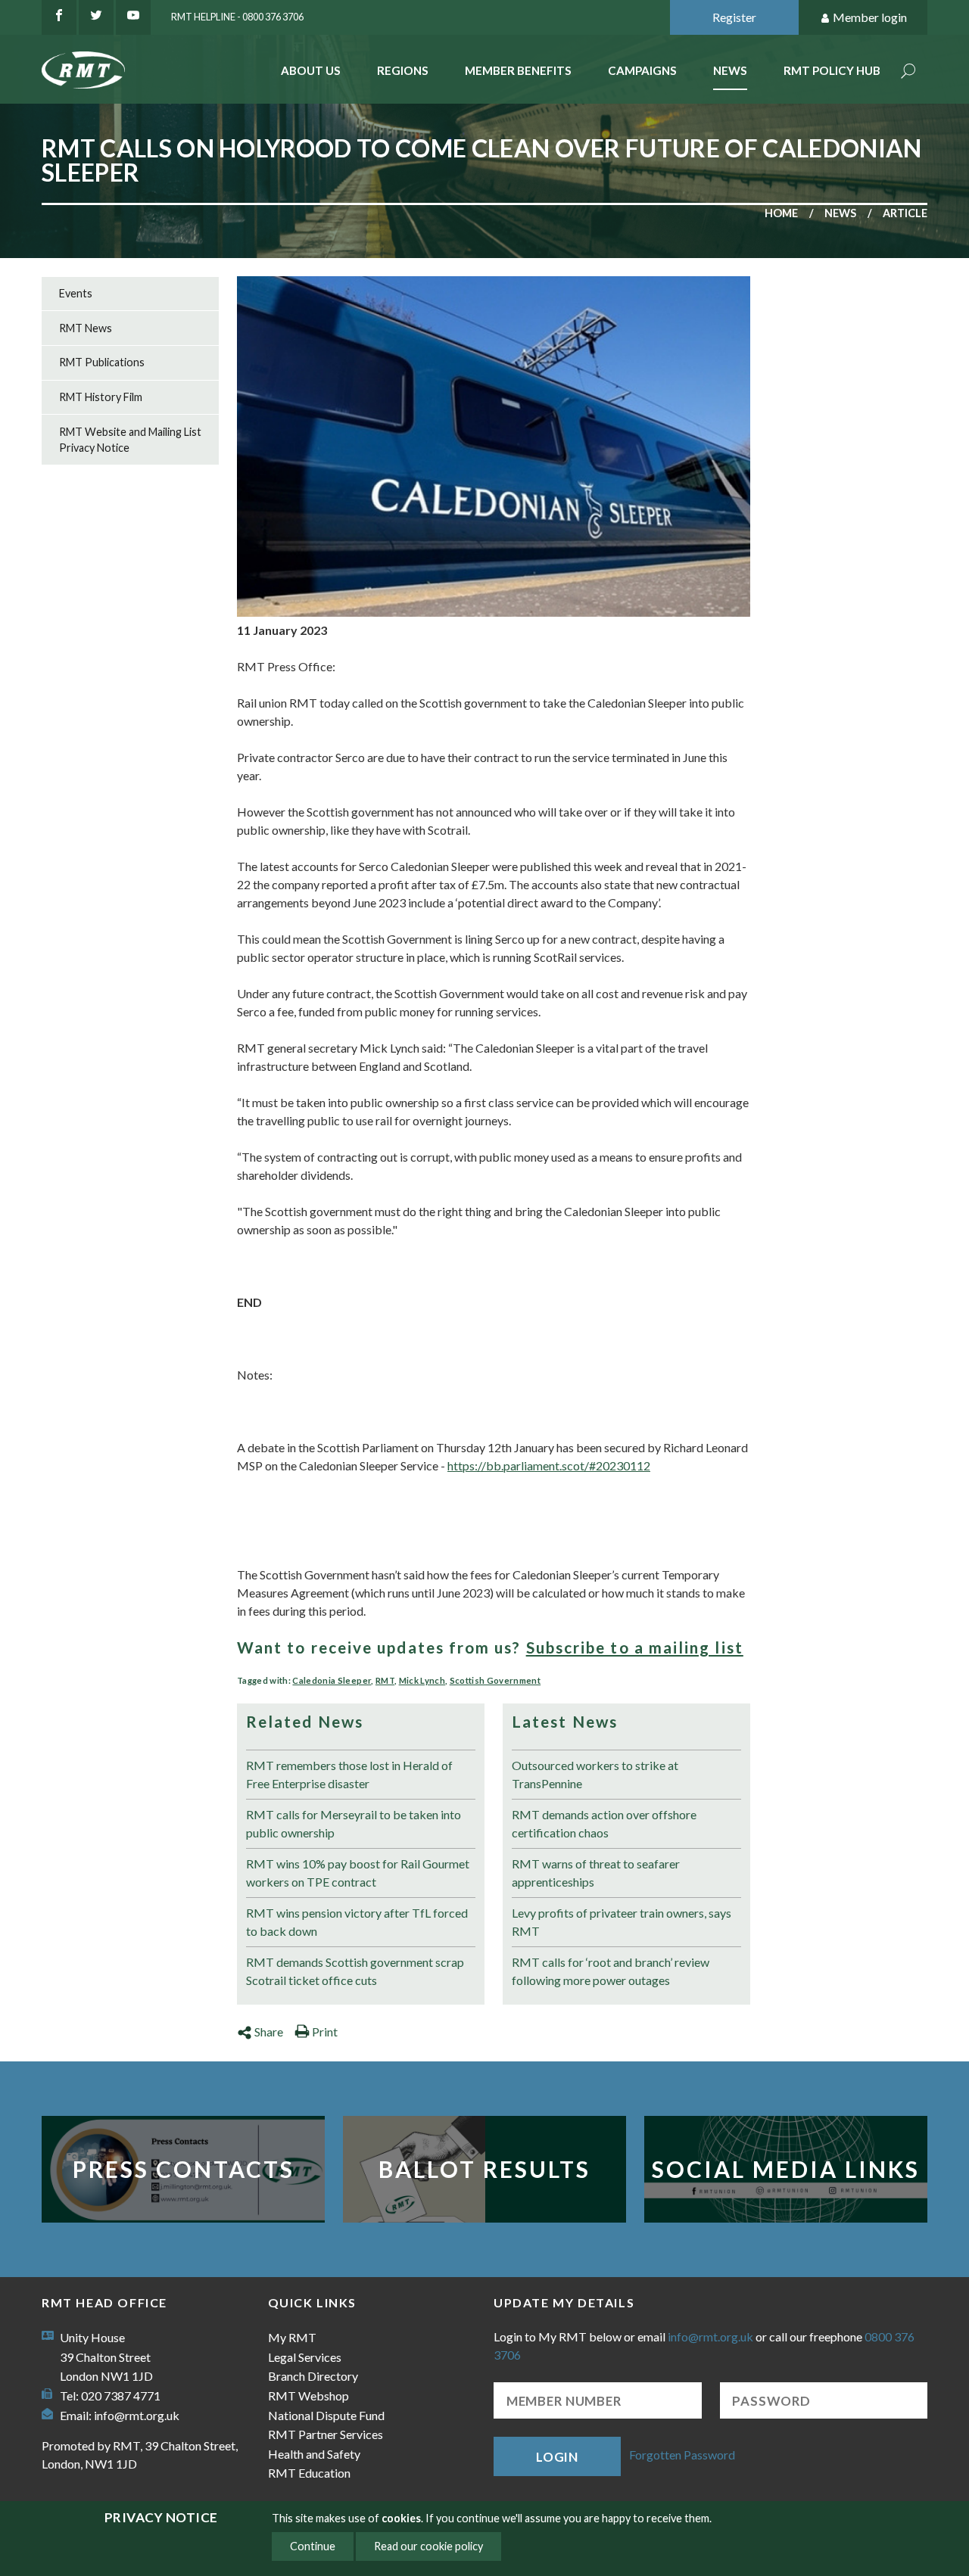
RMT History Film (101, 397)
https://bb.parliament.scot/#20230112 (549, 1465)
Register (734, 17)
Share (269, 2032)
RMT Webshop (308, 2396)
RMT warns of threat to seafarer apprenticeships (596, 1873)
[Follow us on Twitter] (96, 17)
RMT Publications (102, 362)
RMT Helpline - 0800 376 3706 (237, 17)
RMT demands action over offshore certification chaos (604, 1823)
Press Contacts (184, 2169)
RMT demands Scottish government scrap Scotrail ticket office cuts (355, 1971)
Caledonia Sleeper (332, 1680)
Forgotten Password (682, 2455)
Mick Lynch (422, 1680)
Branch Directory (313, 2376)
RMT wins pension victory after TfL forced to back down (357, 1922)
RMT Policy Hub (832, 70)
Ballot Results (484, 2169)
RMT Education (309, 2473)
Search (908, 72)
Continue (313, 2546)
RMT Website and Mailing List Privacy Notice (130, 440)
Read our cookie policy (428, 2546)
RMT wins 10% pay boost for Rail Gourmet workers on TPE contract (358, 1873)
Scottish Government (495, 1680)
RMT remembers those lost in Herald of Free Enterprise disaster (349, 1774)
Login (557, 2457)
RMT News (86, 328)
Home (781, 213)
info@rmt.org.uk (137, 2415)
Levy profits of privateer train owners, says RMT (622, 1922)
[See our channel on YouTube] (133, 17)
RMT (385, 1680)
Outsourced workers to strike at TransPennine (595, 1774)
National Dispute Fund (326, 2415)
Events (76, 293)
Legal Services (305, 2357)
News (730, 70)
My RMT (292, 2337)
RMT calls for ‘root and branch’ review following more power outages (611, 1971)
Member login (870, 17)
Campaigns (642, 70)
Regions (403, 70)
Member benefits (518, 70)
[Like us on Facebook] (59, 17)
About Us (311, 70)
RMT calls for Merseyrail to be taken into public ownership (354, 1823)
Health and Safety (314, 2454)
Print (325, 2032)
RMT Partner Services (326, 2434)
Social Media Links (786, 2169)
